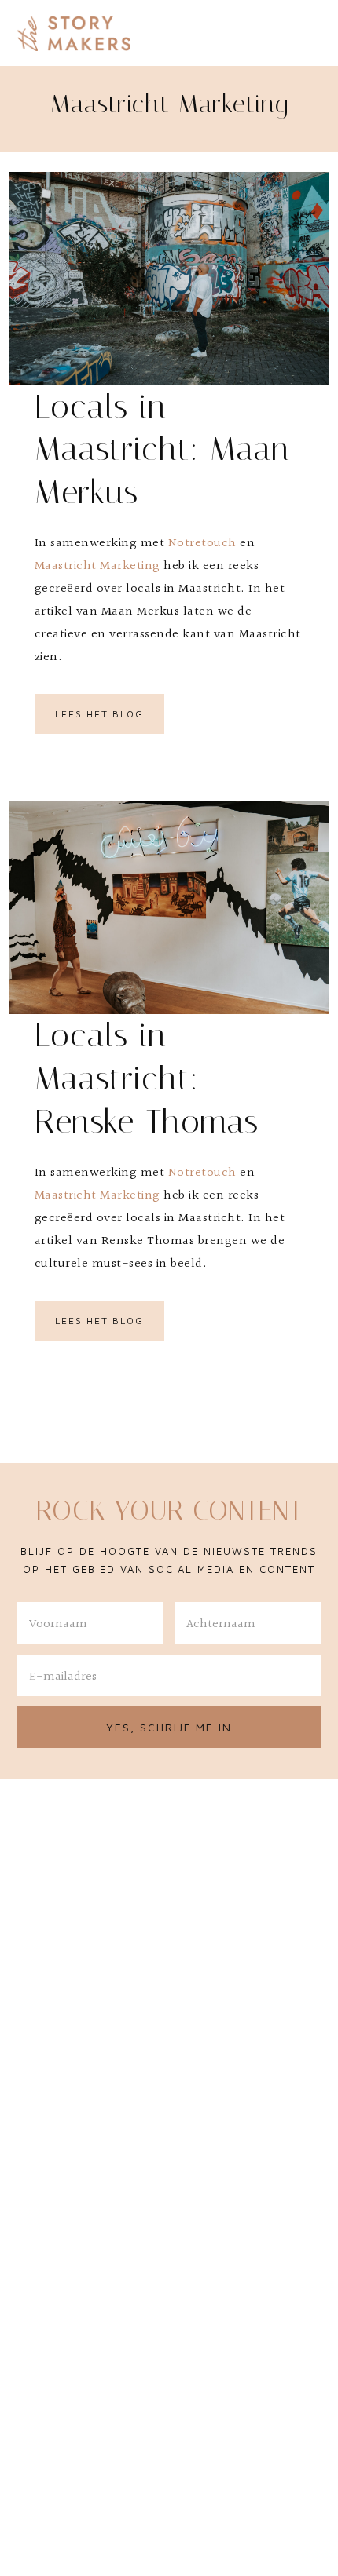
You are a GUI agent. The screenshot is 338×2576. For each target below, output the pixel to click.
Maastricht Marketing (97, 566)
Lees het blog (99, 714)
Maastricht (66, 1196)
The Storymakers (74, 33)
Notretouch (202, 544)
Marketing (129, 1196)
